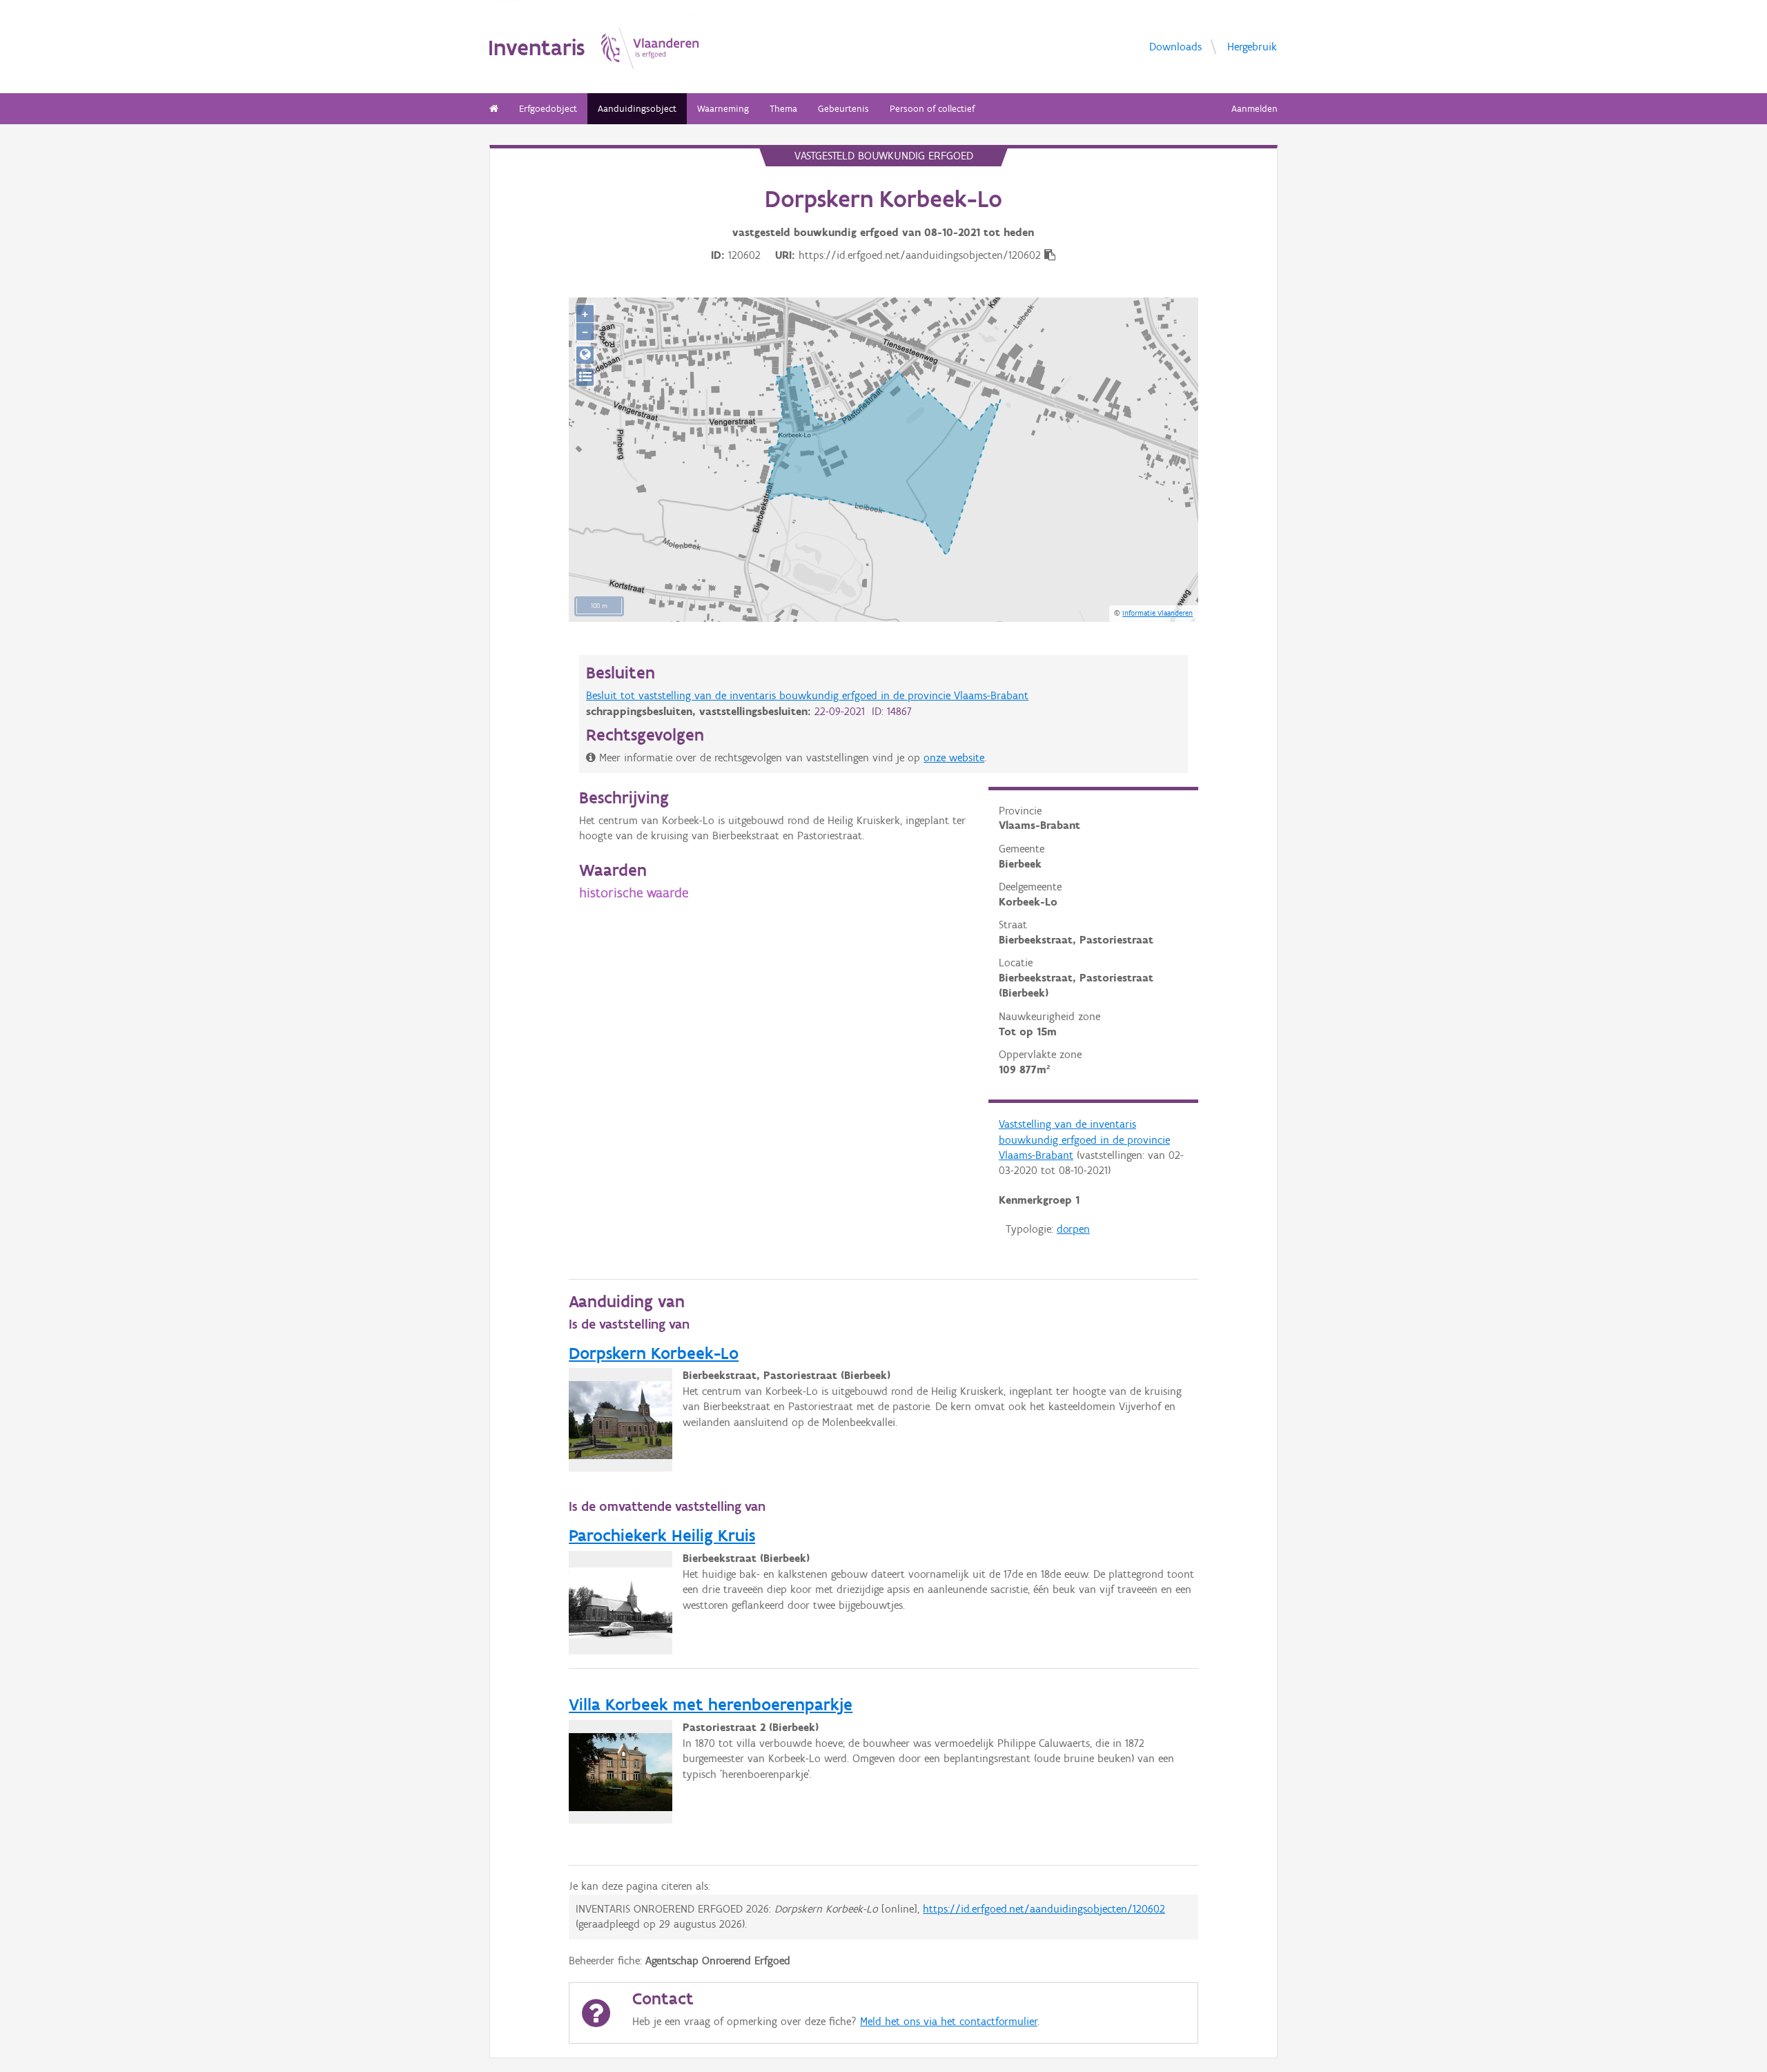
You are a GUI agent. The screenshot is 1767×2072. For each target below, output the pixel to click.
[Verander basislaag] (585, 377)
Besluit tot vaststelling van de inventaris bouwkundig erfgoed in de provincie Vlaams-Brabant (807, 695)
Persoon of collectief (932, 109)
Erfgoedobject (548, 109)
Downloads (1175, 46)
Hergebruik (1252, 46)
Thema (783, 109)
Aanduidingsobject (637, 109)
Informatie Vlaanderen (1158, 613)
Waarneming (723, 109)
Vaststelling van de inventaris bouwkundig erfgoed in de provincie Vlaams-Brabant (1084, 1140)
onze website (954, 758)
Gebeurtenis (843, 109)
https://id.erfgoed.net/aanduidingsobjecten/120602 (1044, 1909)
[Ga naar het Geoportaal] (585, 355)
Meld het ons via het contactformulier (949, 2021)
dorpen (1073, 1229)
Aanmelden (1255, 109)
